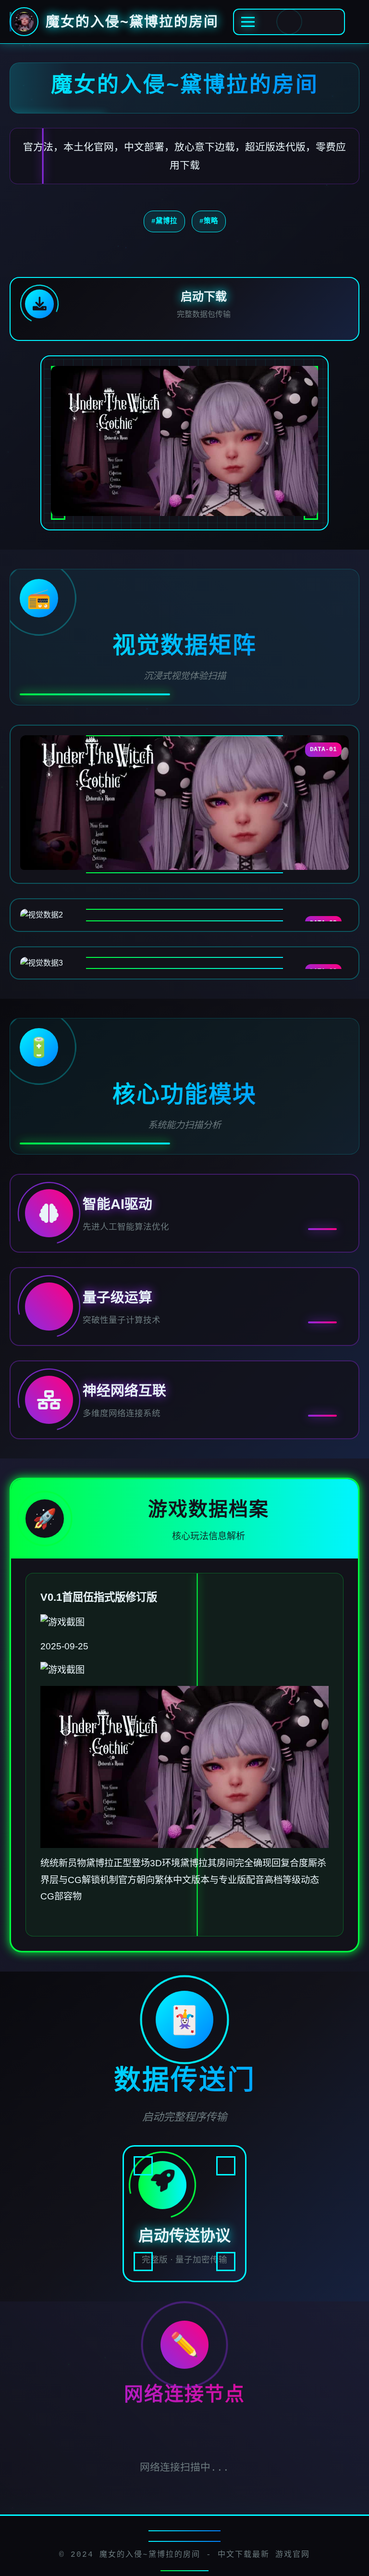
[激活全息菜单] (289, 22)
